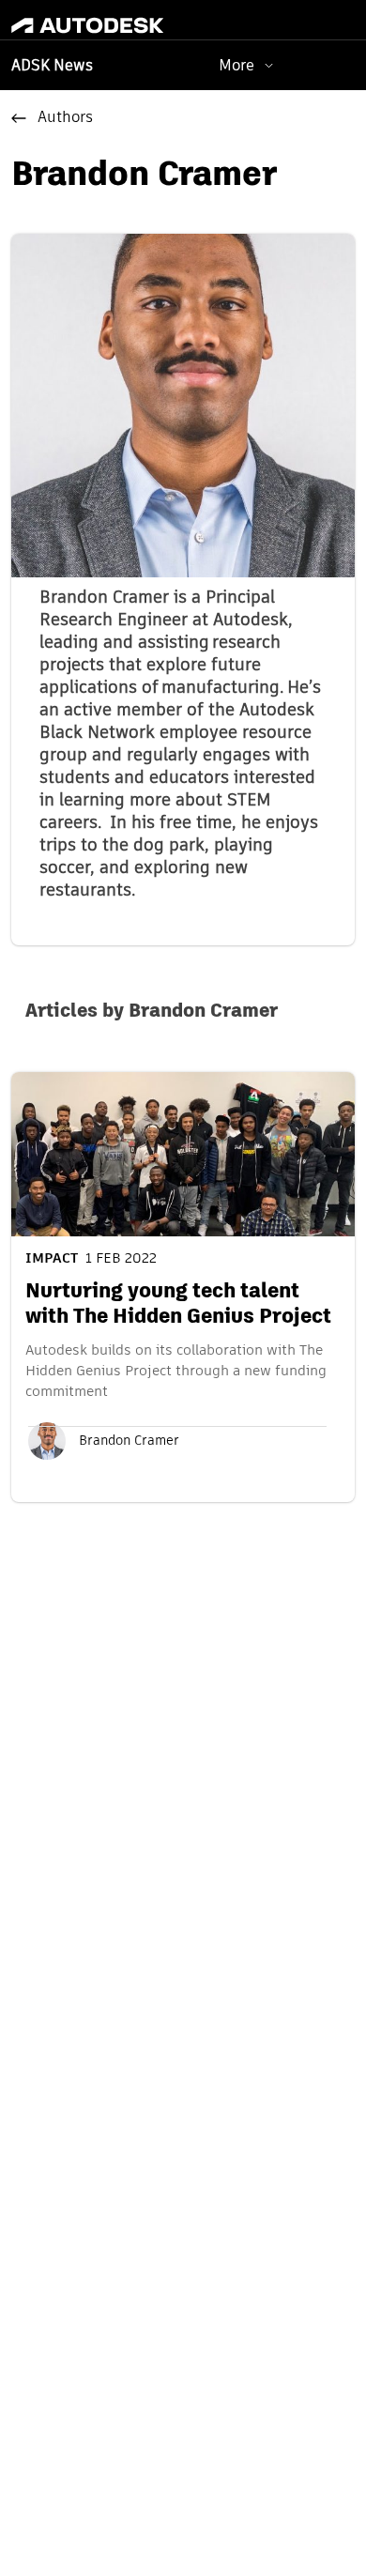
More (236, 65)
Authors (65, 118)
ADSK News (52, 67)
